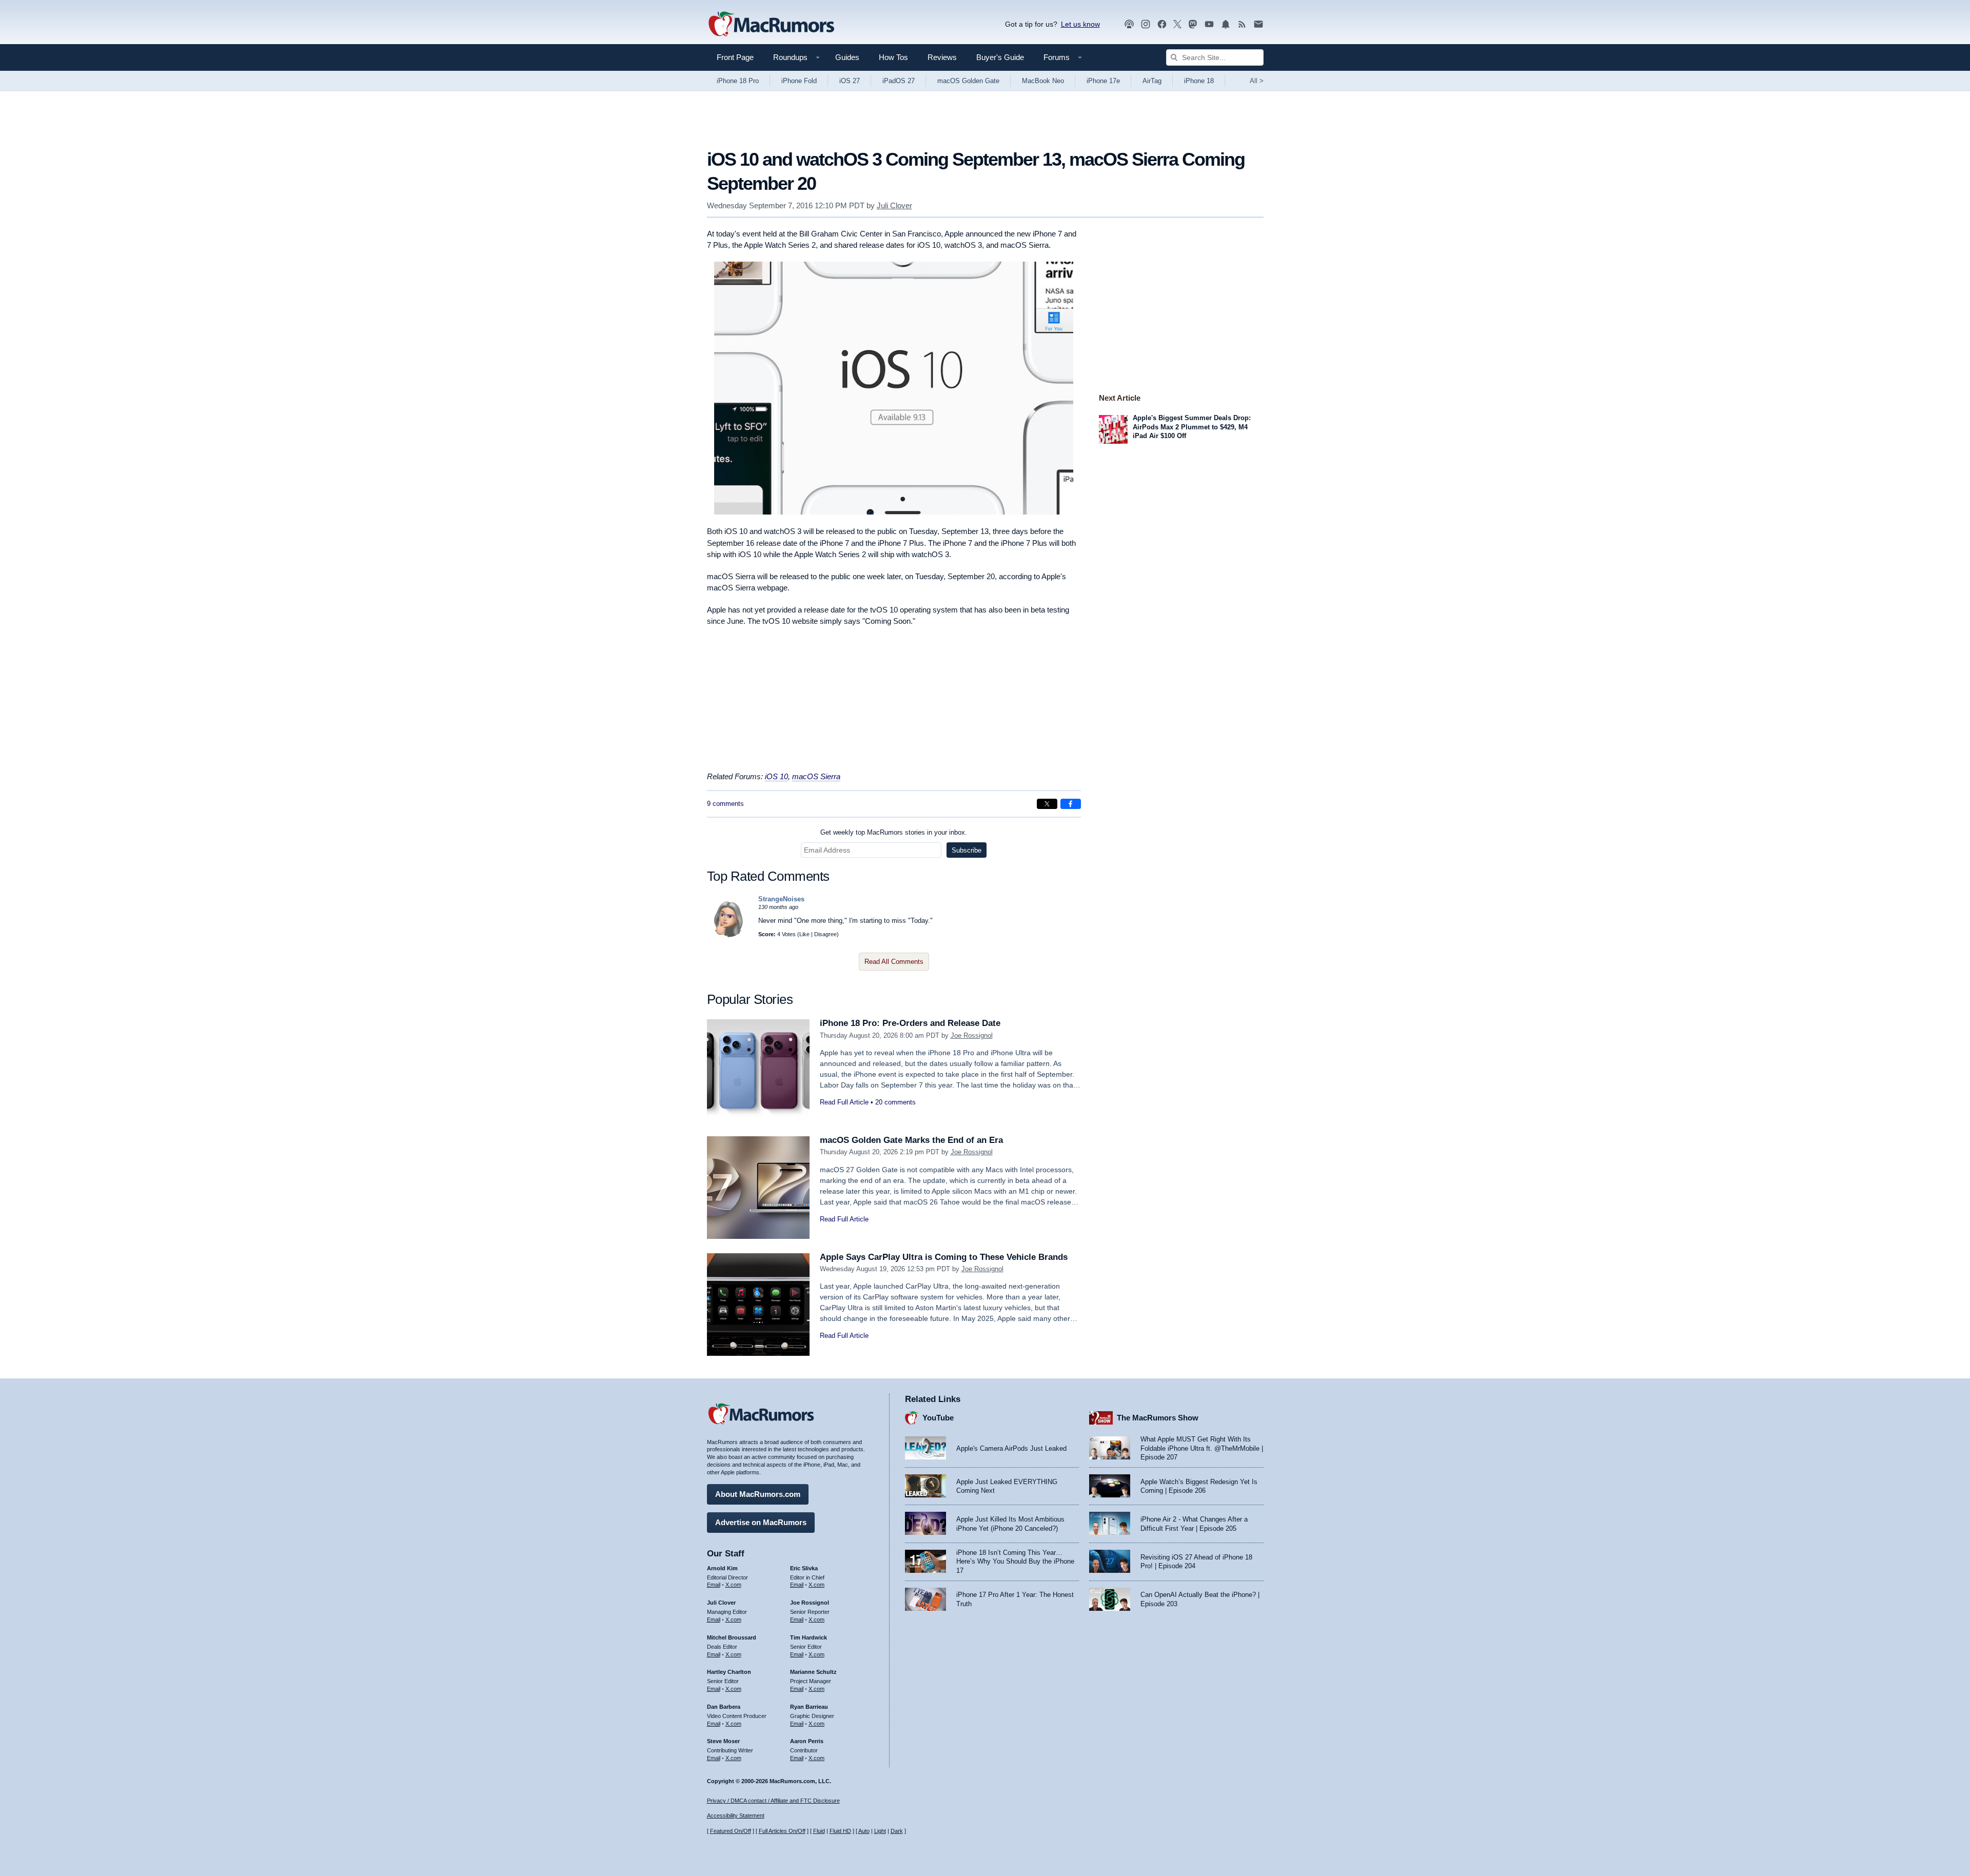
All (1257, 81)
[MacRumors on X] (1177, 24)
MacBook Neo (1043, 81)
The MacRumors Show (1158, 1418)
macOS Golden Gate (968, 81)
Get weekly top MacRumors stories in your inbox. (894, 832)
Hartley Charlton (729, 1672)
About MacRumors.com (758, 1494)
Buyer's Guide (1000, 57)
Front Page (735, 57)
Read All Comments (894, 962)
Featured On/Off (731, 1831)
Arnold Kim (722, 1568)
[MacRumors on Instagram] (1146, 24)
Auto (864, 1831)
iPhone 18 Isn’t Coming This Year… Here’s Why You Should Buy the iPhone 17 (1015, 1562)
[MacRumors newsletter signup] (1258, 24)
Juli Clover (894, 205)
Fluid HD (840, 1831)
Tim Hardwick (809, 1637)
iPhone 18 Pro (738, 81)
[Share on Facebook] (1071, 804)
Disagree (825, 934)
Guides (847, 57)
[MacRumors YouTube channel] (1209, 24)
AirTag (1152, 81)
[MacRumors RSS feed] (1242, 24)
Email (714, 1585)
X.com (733, 1585)
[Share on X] (1047, 804)
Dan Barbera (724, 1707)
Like (804, 934)
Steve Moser (723, 1741)
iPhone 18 (1199, 81)
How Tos (893, 57)
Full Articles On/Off (782, 1831)
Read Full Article (844, 1102)
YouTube (938, 1418)
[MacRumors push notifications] (1226, 24)
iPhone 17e (1103, 81)
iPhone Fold (799, 81)
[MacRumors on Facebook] (1162, 24)
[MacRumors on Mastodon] (1193, 24)
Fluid (819, 1831)
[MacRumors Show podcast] (1129, 24)
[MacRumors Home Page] (771, 25)
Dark (897, 1831)
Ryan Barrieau (809, 1707)
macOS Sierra (816, 776)
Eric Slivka (804, 1568)
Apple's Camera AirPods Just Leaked (1011, 1448)
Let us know (1080, 24)
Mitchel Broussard (732, 1637)
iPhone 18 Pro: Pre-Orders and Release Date (910, 1023)
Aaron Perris (807, 1741)
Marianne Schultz (813, 1672)
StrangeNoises (781, 899)
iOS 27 (850, 81)
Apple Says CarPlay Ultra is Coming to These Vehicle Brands (944, 1257)
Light (880, 1831)
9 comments (725, 804)
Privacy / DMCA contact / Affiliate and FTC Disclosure (773, 1801)
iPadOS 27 (899, 81)
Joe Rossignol (972, 1035)
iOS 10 (776, 776)
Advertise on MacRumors (761, 1522)
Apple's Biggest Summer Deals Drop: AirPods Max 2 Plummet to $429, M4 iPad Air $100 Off (1192, 427)
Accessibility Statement (736, 1815)
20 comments (895, 1102)
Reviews (942, 57)
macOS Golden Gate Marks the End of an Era (911, 1140)
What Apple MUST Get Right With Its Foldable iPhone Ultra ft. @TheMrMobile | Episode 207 (1202, 1448)
